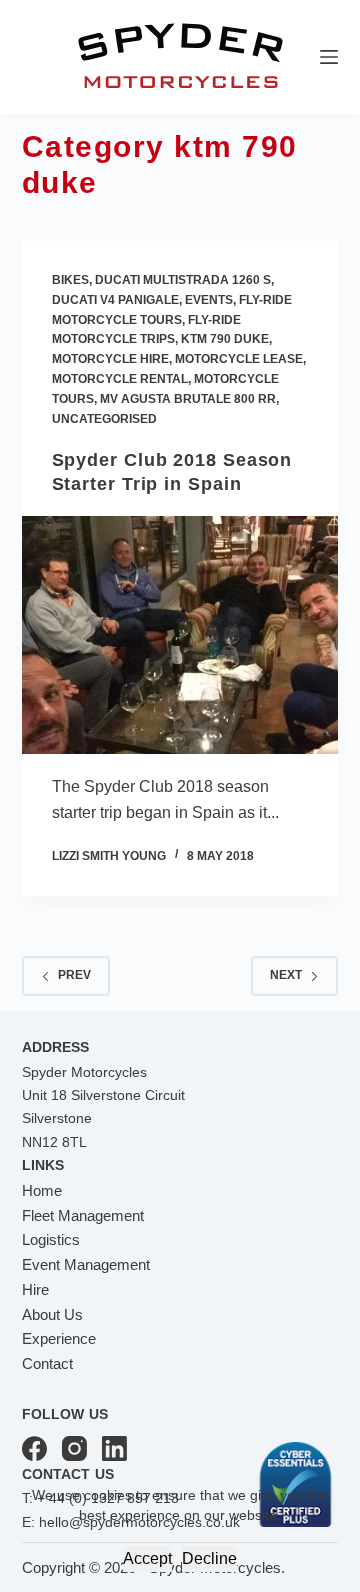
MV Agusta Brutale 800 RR (188, 399)
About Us (52, 1314)
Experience (59, 1338)
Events (209, 300)
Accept (147, 1558)
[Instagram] (74, 1448)
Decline (209, 1558)
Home (42, 1190)
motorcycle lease (239, 359)
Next (286, 975)
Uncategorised (104, 419)
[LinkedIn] (114, 1448)
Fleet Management (83, 1215)
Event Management (86, 1264)
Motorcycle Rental (120, 379)
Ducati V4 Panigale (115, 300)
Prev (74, 975)
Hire (35, 1289)
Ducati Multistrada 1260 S (183, 280)
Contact (47, 1363)
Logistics (51, 1239)
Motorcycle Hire (110, 359)
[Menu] (329, 57)
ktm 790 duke (225, 339)
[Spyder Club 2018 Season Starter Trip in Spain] (180, 635)
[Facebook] (34, 1448)
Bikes (70, 280)
